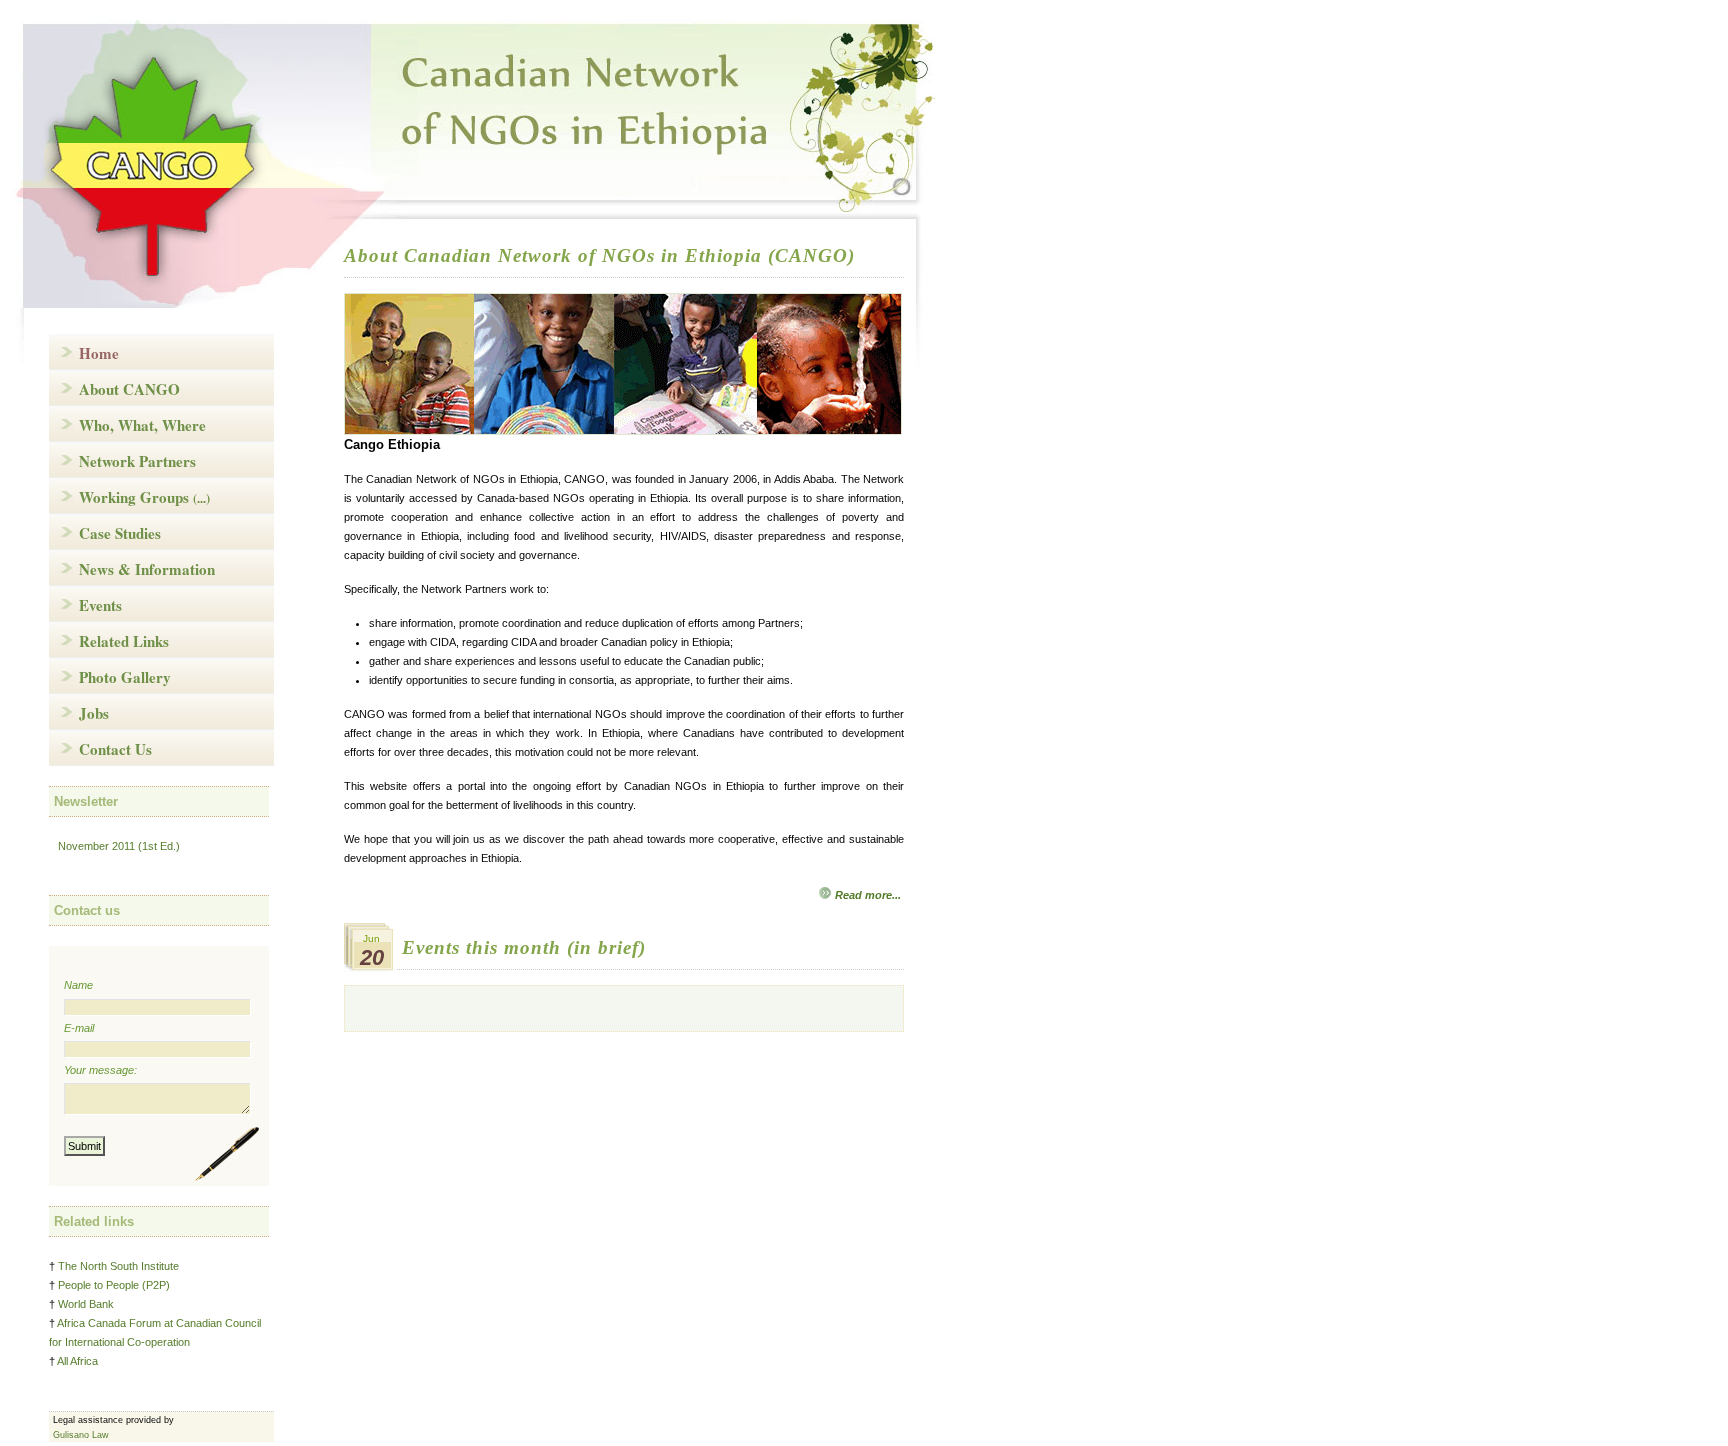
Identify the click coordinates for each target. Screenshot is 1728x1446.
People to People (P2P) (114, 1285)
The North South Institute (118, 1266)
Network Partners (137, 461)
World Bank (86, 1304)
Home (99, 353)
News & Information (147, 569)
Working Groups (144, 497)
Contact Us (115, 749)
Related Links (124, 641)
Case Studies (120, 533)
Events (100, 605)
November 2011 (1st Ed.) (119, 846)
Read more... (868, 895)
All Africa (77, 1361)
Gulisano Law (81, 1435)
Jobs (94, 713)
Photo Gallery (125, 677)
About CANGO (129, 389)
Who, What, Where (142, 425)
